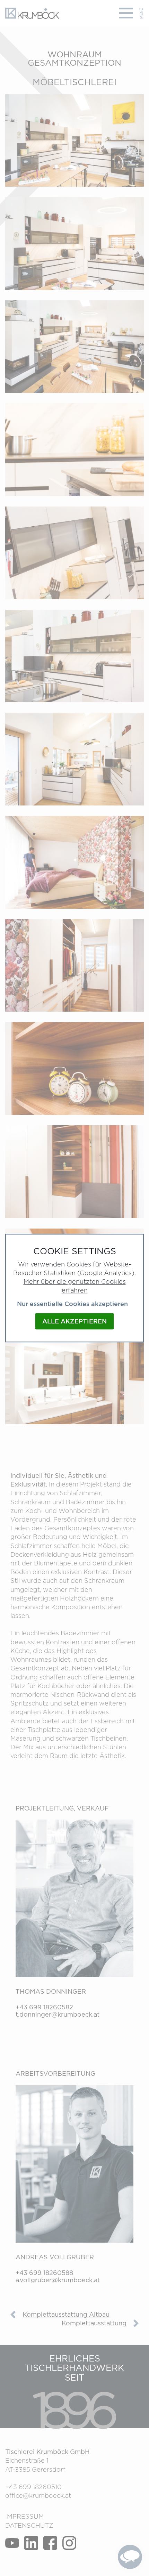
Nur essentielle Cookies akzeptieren (72, 1304)
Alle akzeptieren (74, 1321)
